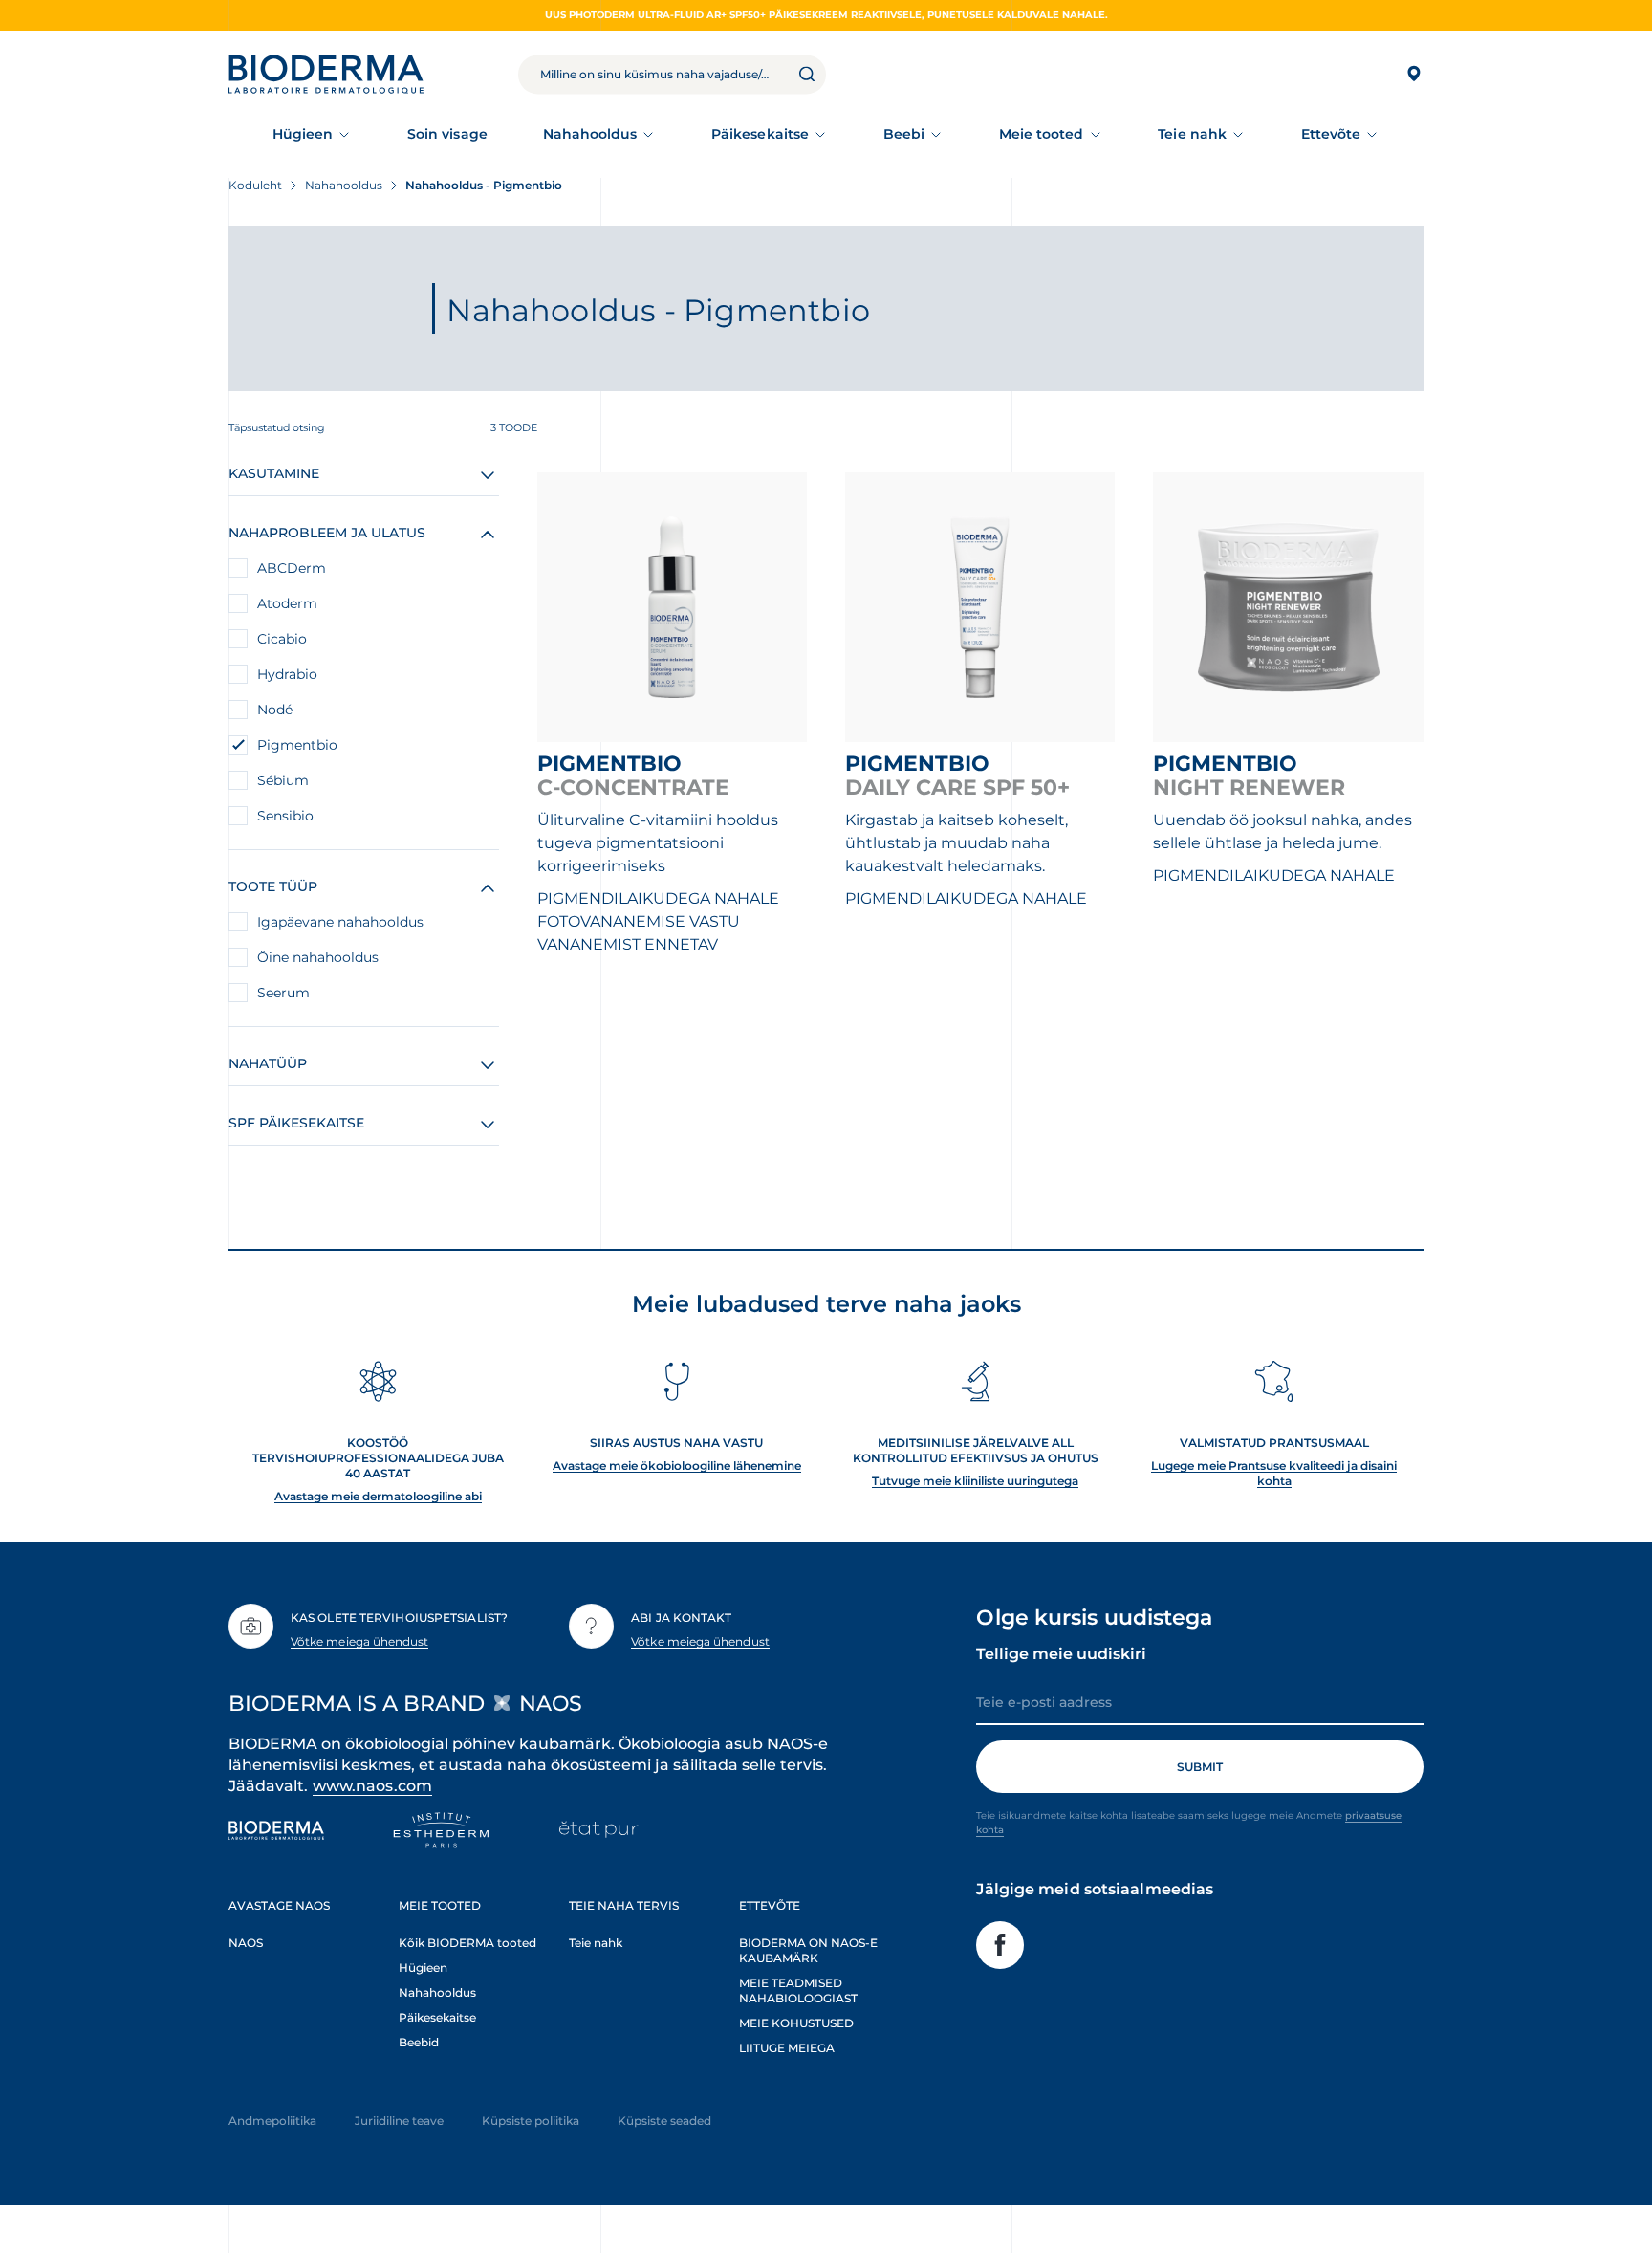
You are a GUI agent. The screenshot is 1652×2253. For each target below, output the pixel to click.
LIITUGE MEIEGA (787, 2048)
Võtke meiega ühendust (359, 1641)
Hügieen (303, 134)
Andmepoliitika (272, 2121)
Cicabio (282, 639)
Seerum (283, 993)
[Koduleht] (326, 74)
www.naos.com (372, 1786)
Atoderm (287, 603)
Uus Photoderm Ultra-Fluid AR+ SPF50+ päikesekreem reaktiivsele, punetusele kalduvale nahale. (826, 15)
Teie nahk (1192, 134)
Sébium (283, 780)
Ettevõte (1331, 134)
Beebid (419, 2042)
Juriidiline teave (399, 2121)
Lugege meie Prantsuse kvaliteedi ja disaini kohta (1274, 1473)
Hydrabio (287, 674)
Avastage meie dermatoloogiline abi (378, 1496)
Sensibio (285, 816)
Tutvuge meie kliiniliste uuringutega (975, 1481)
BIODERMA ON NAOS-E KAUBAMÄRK (808, 1950)
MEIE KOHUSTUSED (796, 2023)
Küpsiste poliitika (531, 2121)
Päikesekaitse (760, 134)
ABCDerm (292, 568)
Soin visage (447, 134)
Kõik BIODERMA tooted (467, 1943)
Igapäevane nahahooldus (340, 922)
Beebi (904, 134)
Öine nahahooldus (318, 957)
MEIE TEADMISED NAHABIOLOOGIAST (798, 1991)
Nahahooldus (590, 134)
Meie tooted (1042, 134)
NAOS (246, 1943)
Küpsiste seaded (664, 2121)
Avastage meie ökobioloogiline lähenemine (677, 1466)
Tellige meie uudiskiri (1061, 1654)
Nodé (275, 710)
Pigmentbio (297, 745)
